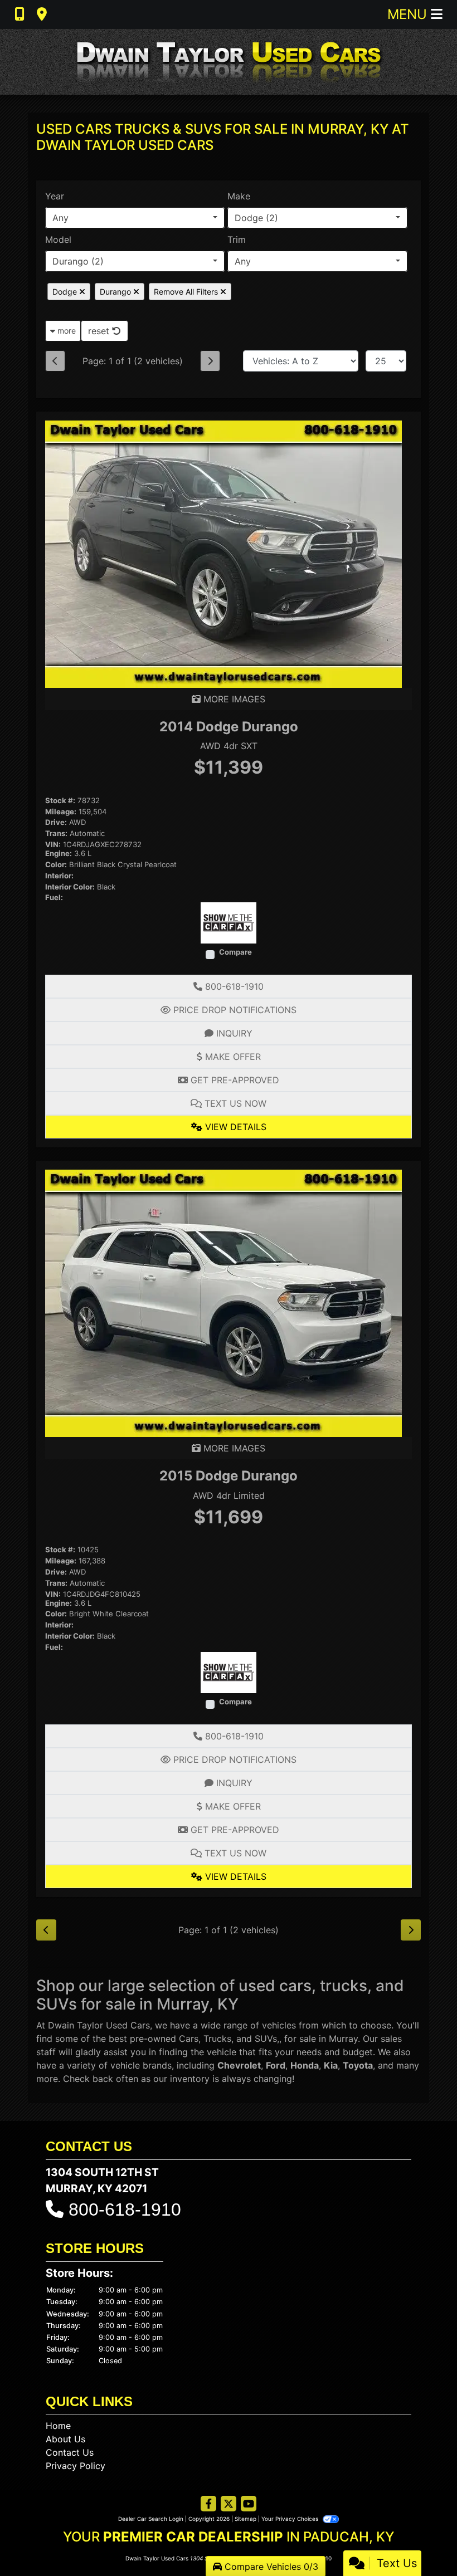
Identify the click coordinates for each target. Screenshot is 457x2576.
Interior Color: (70, 887)
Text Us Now (234, 1103)
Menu (409, 14)
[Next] (210, 361)
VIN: (53, 845)
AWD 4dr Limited (229, 1495)
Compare (235, 952)
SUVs (266, 2039)
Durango (116, 292)
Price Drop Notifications (234, 1010)
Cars (189, 2039)
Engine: (59, 854)
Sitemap (245, 2519)
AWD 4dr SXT (229, 746)
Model (58, 239)
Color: (56, 865)
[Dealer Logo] (229, 62)
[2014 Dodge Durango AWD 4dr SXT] (223, 553)
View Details (234, 1127)
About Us (65, 2439)
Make (239, 196)
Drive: (56, 822)
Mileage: (61, 812)
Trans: (56, 834)
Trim (237, 239)
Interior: (59, 876)
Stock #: (60, 801)
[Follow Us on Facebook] (208, 2504)
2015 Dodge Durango (229, 1476)
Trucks (217, 2039)
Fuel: (54, 898)
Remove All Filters (187, 292)
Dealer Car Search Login (151, 2519)
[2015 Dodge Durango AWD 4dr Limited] (223, 1303)
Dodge (66, 292)
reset (100, 331)
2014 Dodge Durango (229, 727)
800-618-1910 (233, 986)
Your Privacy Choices (291, 2519)
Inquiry (233, 1033)
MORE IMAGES (233, 699)
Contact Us (70, 2452)
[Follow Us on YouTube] (249, 2504)
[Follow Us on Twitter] (229, 2504)
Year (55, 196)
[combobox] (135, 218)
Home (58, 2426)
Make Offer (232, 1057)
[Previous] (55, 361)
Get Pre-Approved (234, 1080)
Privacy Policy (76, 2466)
